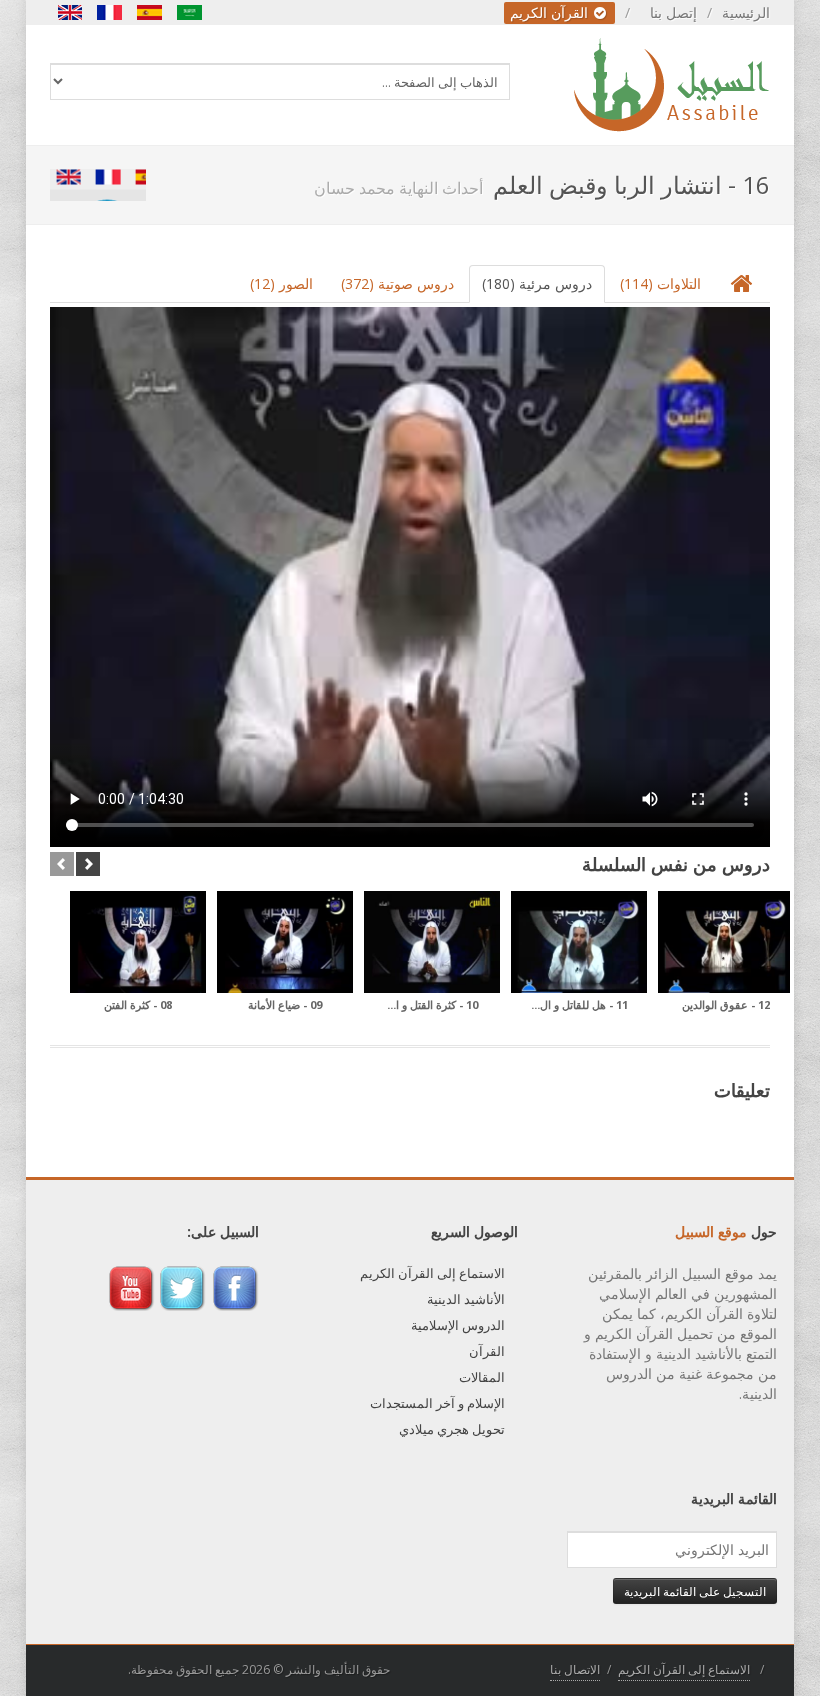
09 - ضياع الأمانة (285, 1004)
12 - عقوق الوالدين (726, 1004)
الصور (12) (281, 283)
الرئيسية (746, 12)
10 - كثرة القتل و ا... (432, 1004)
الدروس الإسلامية (458, 1325)
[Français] (110, 12)
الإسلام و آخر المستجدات (437, 1403)
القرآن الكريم (551, 12)
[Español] (150, 12)
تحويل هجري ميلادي (452, 1429)
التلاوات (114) (660, 283)
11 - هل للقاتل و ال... (579, 1004)
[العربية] (190, 12)
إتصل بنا (673, 12)
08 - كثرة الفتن (138, 1004)
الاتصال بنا (575, 1669)
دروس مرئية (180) (537, 283)
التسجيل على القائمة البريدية (695, 1591)
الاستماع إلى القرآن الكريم (432, 1273)
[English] (70, 12)
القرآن (487, 1351)
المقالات (482, 1377)
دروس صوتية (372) (397, 283)
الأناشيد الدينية (466, 1299)
